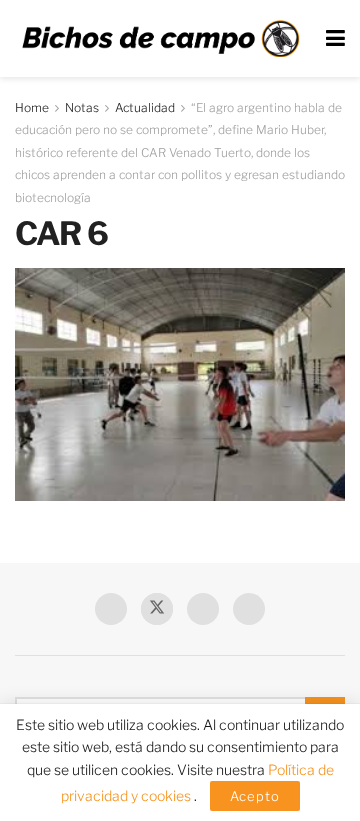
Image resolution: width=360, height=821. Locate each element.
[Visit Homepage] (160, 39)
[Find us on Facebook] (111, 609)
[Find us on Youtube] (203, 609)
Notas (82, 107)
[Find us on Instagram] (249, 609)
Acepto (255, 796)
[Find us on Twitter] (157, 609)
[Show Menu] (335, 38)
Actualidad (145, 107)
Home (32, 107)
